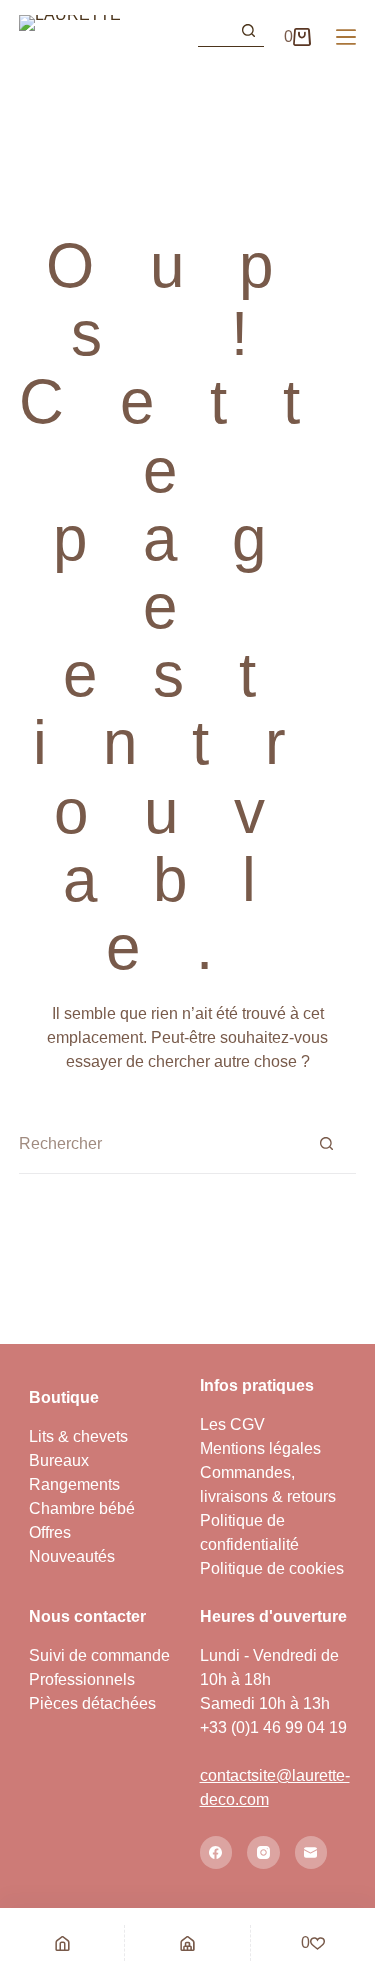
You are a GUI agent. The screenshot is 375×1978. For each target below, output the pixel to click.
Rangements (74, 1484)
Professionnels (82, 1679)
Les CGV (232, 1424)
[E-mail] (311, 1852)
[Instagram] (263, 1852)
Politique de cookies (272, 1568)
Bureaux (59, 1460)
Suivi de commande (99, 1655)
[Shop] (187, 1943)
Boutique (64, 1397)
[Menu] (346, 37)
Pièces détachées (92, 1703)
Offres (50, 1532)
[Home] (62, 1943)
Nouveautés (72, 1556)
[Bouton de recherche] (248, 31)
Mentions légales (260, 1448)
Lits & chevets (78, 1436)
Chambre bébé (82, 1508)
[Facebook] (216, 1852)
